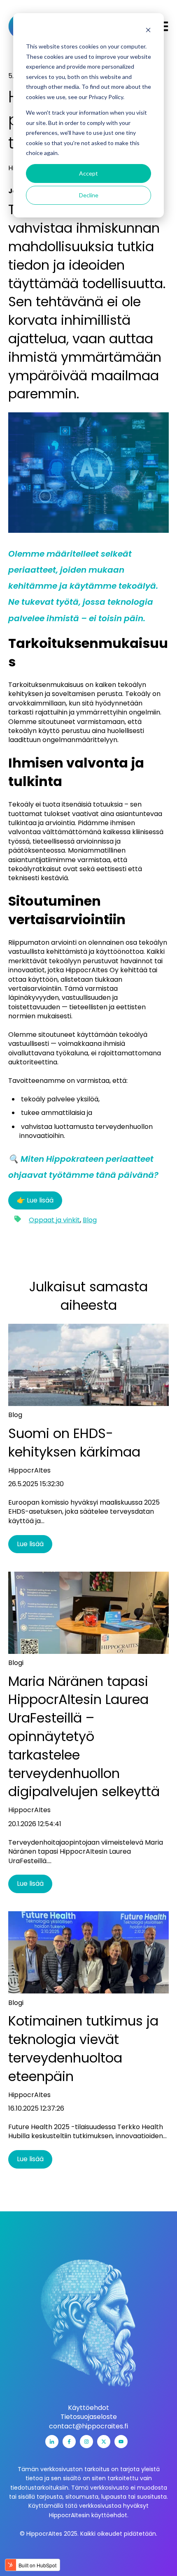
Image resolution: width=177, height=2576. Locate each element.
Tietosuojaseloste (89, 2417)
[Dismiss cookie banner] (148, 31)
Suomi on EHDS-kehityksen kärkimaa (74, 1443)
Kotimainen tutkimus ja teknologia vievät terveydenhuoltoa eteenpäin (83, 2048)
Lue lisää (30, 1544)
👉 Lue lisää (35, 1200)
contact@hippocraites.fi (88, 2426)
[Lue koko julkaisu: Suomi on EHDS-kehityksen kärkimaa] (88, 1365)
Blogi (16, 1663)
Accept (88, 173)
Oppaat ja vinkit (54, 1220)
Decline (89, 195)
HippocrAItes (29, 1471)
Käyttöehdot (88, 2408)
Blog (90, 1220)
